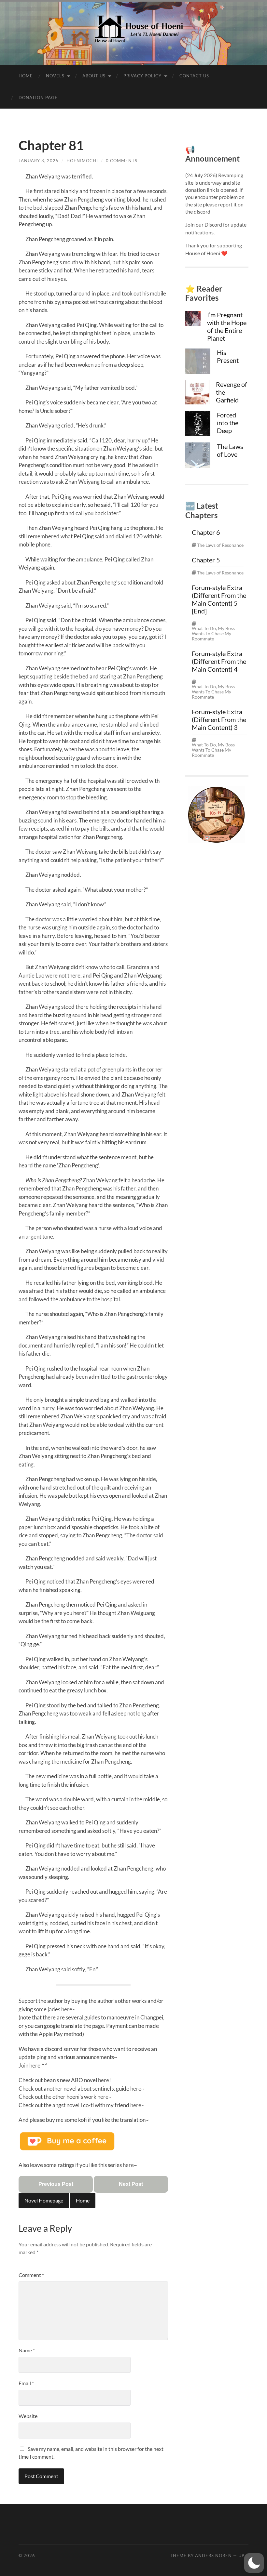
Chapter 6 (206, 532)
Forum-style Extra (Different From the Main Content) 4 (219, 661)
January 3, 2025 (39, 161)
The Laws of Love (230, 450)
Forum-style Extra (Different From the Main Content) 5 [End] (219, 599)
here (67, 2009)
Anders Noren (213, 2556)
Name (27, 2350)
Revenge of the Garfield (232, 392)
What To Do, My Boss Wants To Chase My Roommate (213, 634)
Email (26, 2383)
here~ (105, 2097)
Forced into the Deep (228, 423)
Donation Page (38, 98)
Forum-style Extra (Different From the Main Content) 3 (219, 719)
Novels (55, 76)
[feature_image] (193, 318)
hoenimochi (82, 161)
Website (28, 2416)
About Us (94, 76)
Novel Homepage (44, 2200)
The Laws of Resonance (220, 545)
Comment (31, 2275)
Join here (29, 2065)
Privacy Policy (142, 76)
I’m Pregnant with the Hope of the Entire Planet (227, 326)
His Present (228, 356)
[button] (254, 2563)
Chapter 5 (206, 560)
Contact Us (194, 76)
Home (26, 76)
